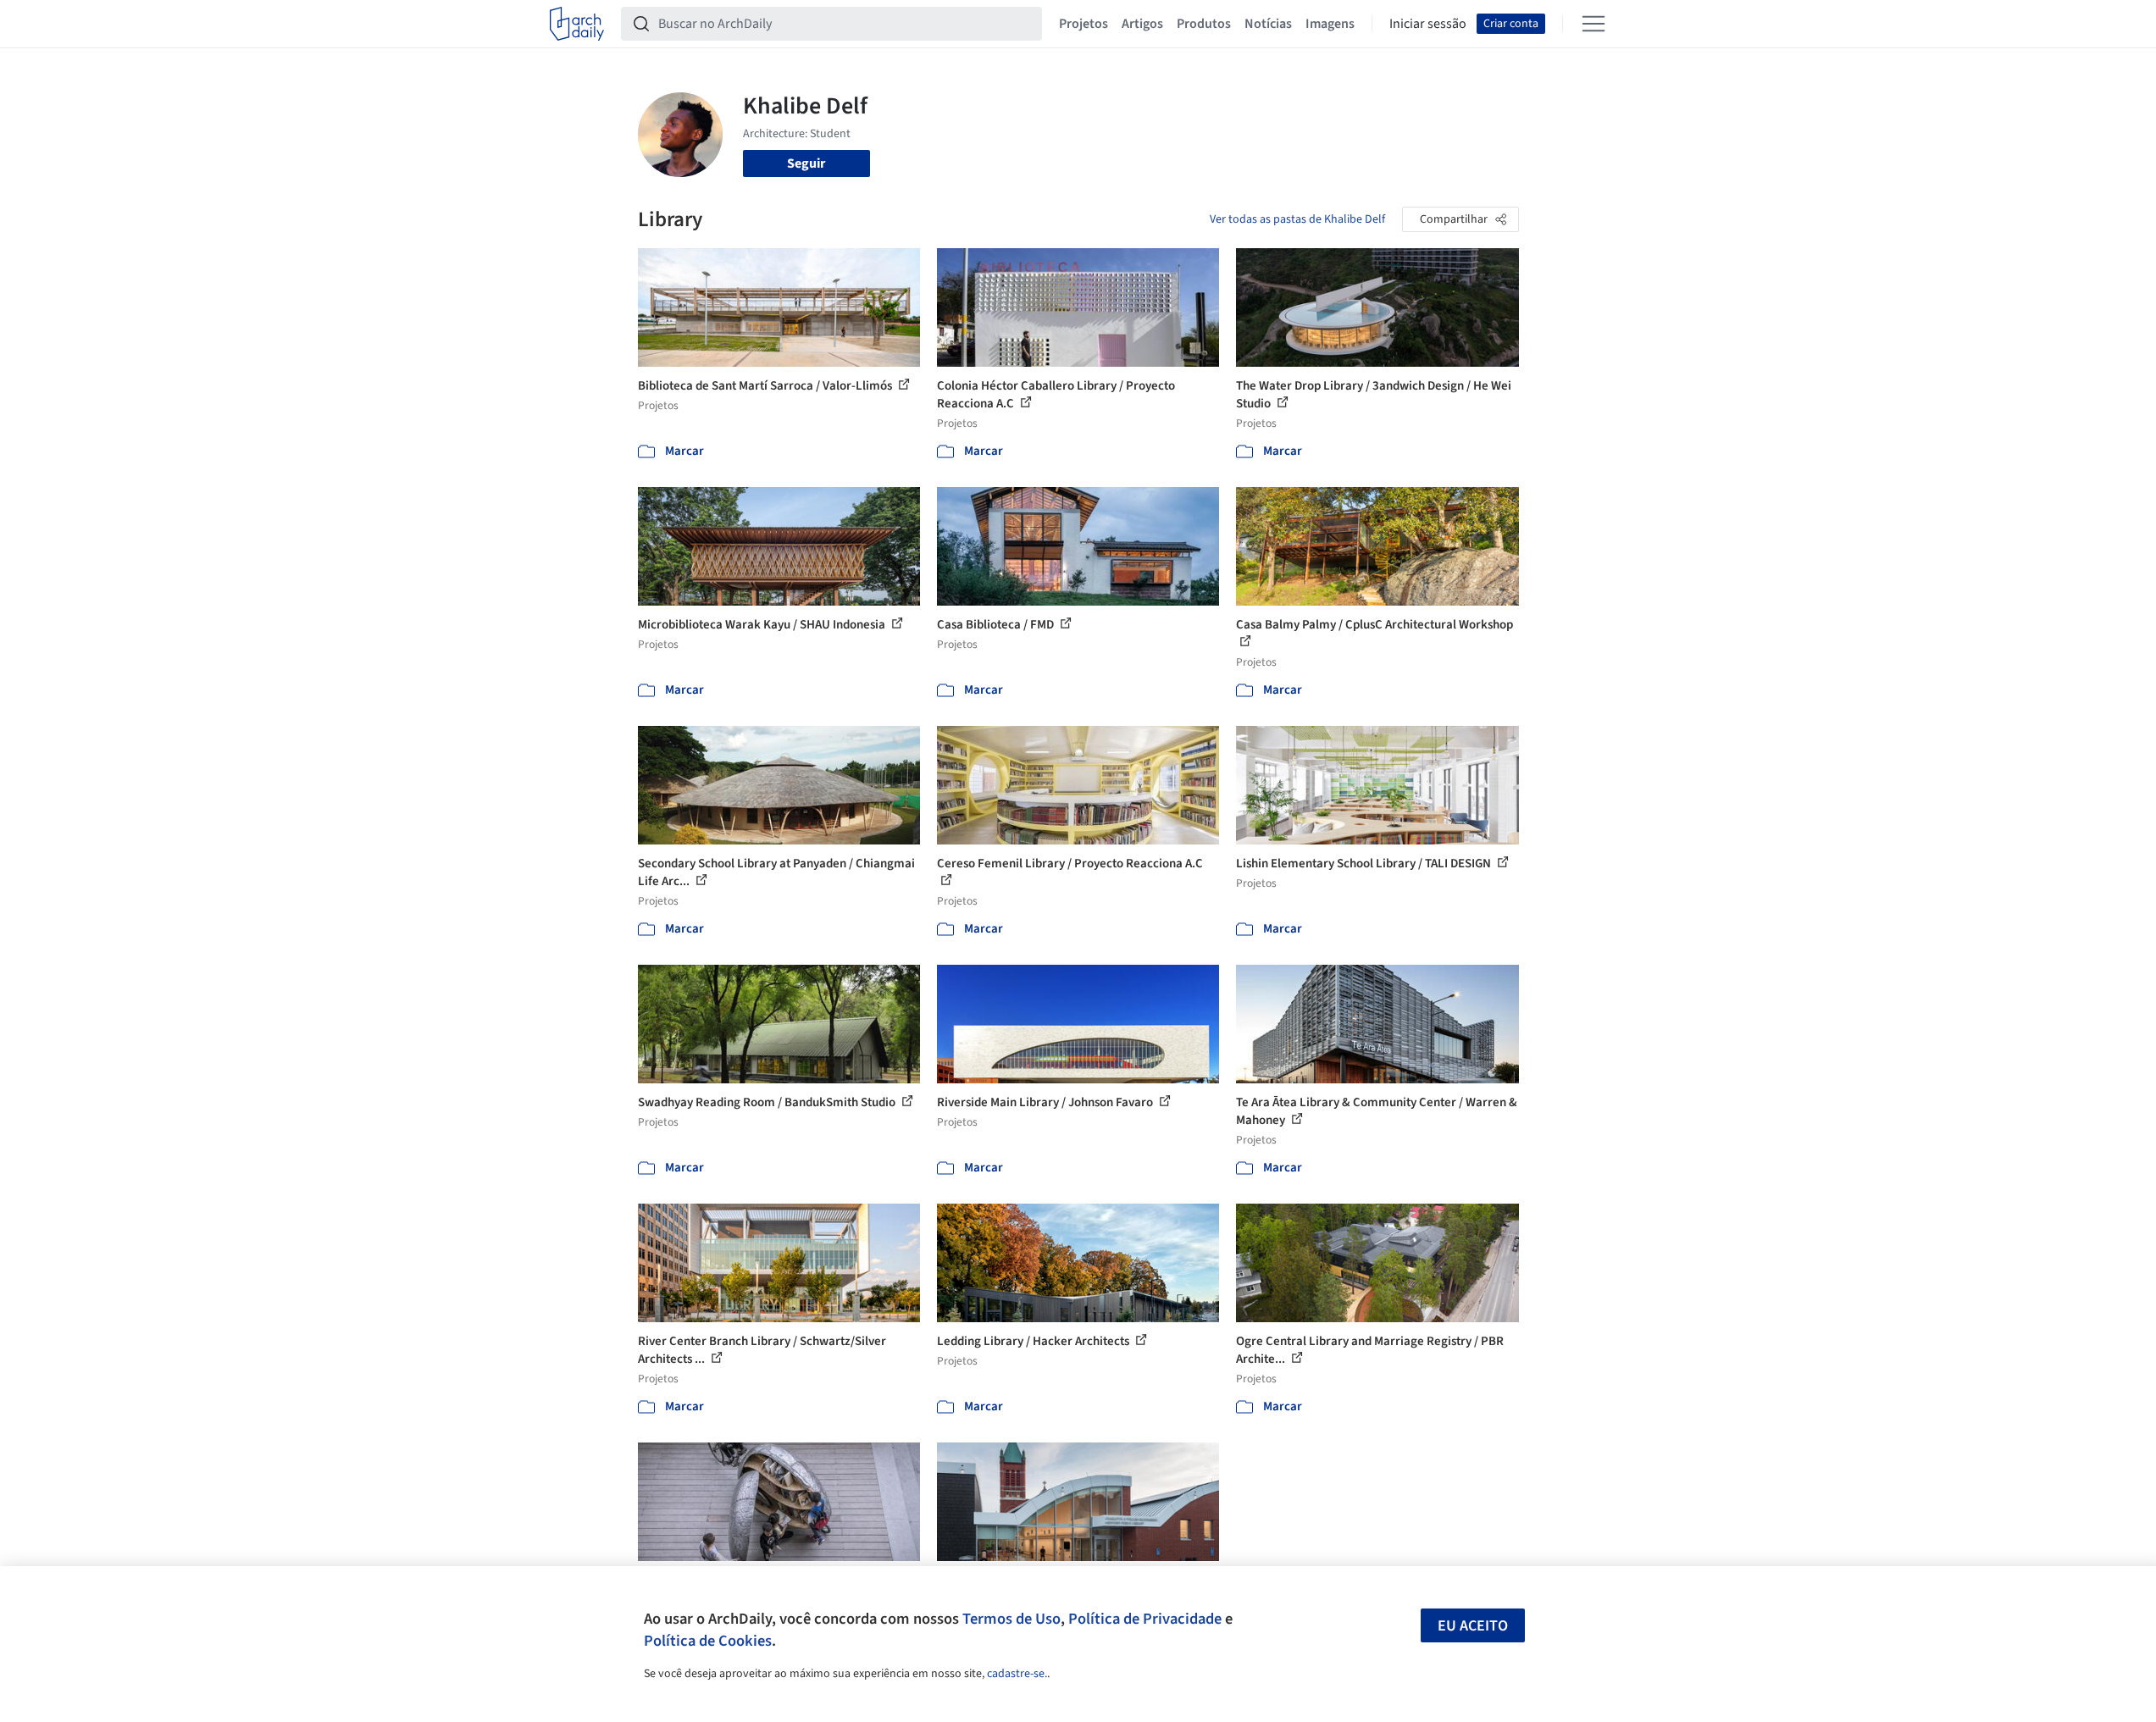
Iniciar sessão (1428, 24)
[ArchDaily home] (577, 24)
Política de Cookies (708, 1641)
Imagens (1330, 24)
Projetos (1084, 24)
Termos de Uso (1011, 1619)
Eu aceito (1473, 1626)
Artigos (1142, 24)
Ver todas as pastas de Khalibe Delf (1297, 219)
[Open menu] (1593, 24)
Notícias (1268, 24)
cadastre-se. (1017, 1674)
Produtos (1204, 24)
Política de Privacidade (1145, 1619)
